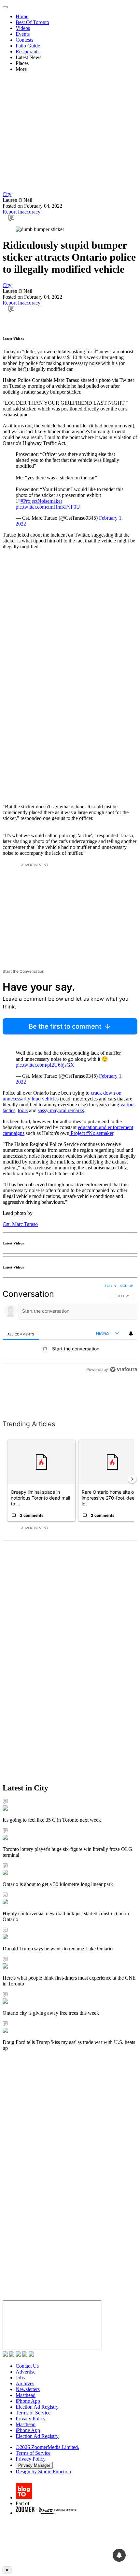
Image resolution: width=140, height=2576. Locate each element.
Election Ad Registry (37, 2407)
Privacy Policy (31, 2419)
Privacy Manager (34, 2465)
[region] (70, 1344)
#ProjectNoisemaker (41, 501)
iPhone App (28, 2401)
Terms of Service (33, 2413)
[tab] (21, 1334)
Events (23, 34)
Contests (24, 40)
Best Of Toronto (32, 22)
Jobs (20, 2378)
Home (22, 16)
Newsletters (28, 2389)
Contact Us (27, 2366)
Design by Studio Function (43, 2472)
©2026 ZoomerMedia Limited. (47, 2447)
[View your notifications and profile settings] (131, 1334)
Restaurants (28, 52)
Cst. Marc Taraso (20, 1224)
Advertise (26, 2372)
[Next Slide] (132, 1479)
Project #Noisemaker (91, 1133)
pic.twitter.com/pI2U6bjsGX (45, 1065)
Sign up (126, 1286)
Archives (25, 2383)
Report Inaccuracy (21, 212)
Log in (111, 1286)
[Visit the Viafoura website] (124, 1399)
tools (23, 1110)
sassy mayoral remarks (61, 1110)
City (7, 194)
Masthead (26, 2395)
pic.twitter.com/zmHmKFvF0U (48, 507)
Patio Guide (28, 46)
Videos (23, 28)
